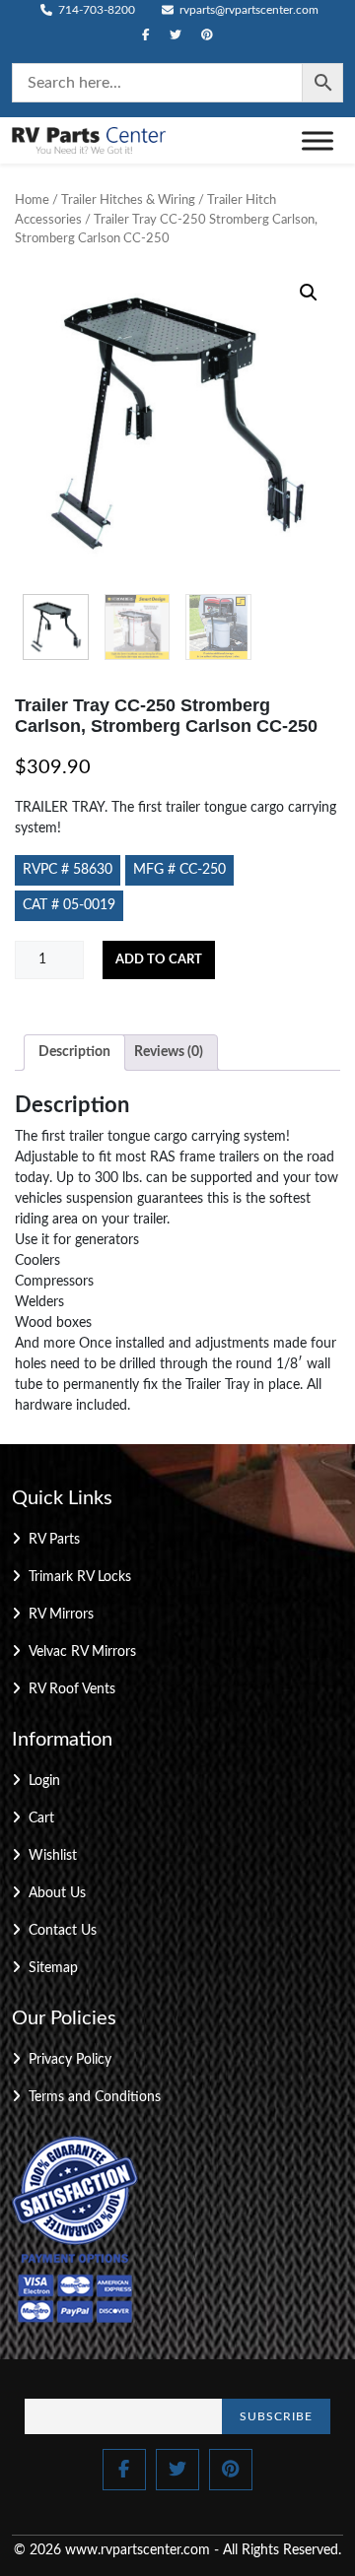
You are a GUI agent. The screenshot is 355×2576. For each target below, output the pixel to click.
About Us (57, 1893)
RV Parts (54, 1540)
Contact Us (63, 1931)
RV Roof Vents (72, 1689)
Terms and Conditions (95, 2097)
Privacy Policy (70, 2060)
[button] (309, 293)
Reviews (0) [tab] (169, 1052)
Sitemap (53, 1968)
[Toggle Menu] (318, 140)
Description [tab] (74, 1052)
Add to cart (159, 960)
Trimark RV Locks (80, 1577)
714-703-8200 (95, 10)
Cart (41, 1818)
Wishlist (53, 1856)
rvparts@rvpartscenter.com (248, 10)
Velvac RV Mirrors (82, 1652)
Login (44, 1781)
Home (32, 200)
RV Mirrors (61, 1615)
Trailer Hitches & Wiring (128, 200)
